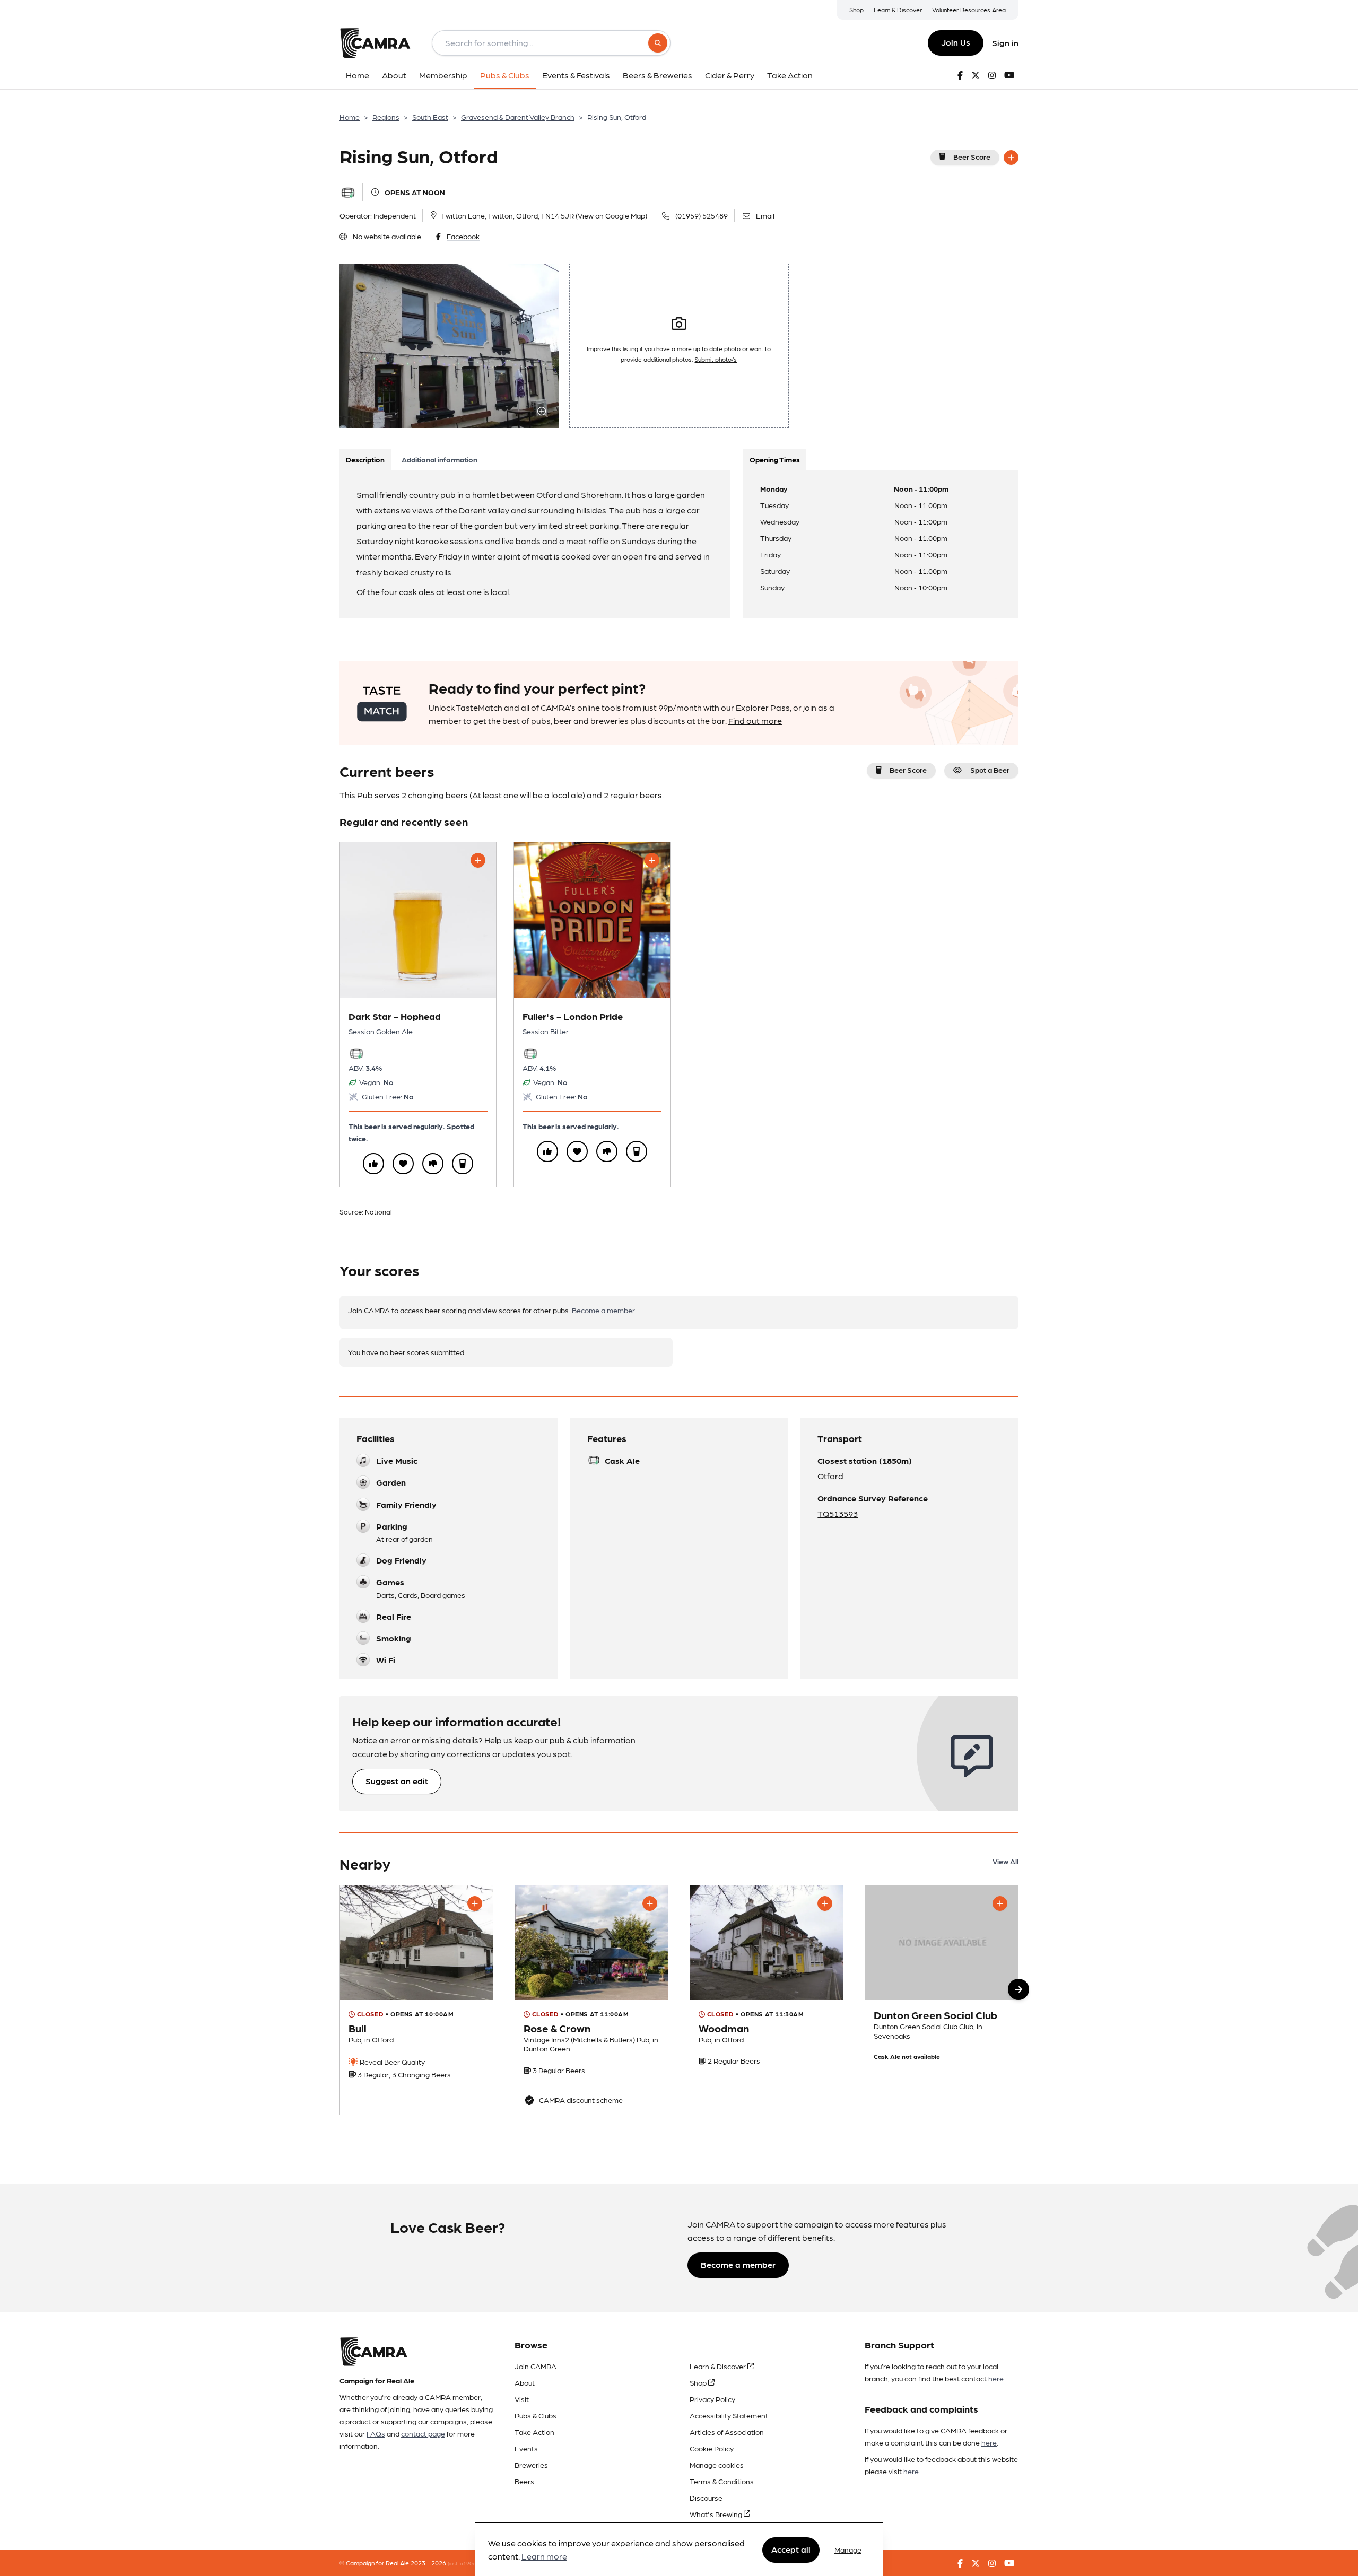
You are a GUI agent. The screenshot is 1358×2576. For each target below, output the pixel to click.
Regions (386, 117)
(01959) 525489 (702, 215)
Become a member (603, 1310)
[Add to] (1011, 158)
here (996, 2378)
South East (430, 117)
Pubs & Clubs (536, 2415)
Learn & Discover (898, 10)
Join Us (956, 42)
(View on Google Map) (611, 215)
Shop (856, 10)
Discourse (706, 2498)
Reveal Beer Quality (391, 2062)
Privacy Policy (712, 2399)
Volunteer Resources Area (969, 10)
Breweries (531, 2465)
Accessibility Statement (729, 2415)
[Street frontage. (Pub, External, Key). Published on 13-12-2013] (416, 2000)
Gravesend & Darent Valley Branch (518, 117)
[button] (1019, 1989)
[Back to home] (375, 43)
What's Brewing (717, 2514)
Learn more (544, 2557)
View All (1006, 1861)
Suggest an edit (397, 1781)
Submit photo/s (716, 359)
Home (350, 117)
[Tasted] (463, 1164)
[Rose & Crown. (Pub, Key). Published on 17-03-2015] (591, 2000)
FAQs (376, 2433)
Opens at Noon (415, 192)
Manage (848, 2549)
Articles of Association (727, 2432)
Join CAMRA (536, 2366)
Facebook (463, 236)
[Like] (373, 1164)
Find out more (755, 721)
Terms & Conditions (722, 2481)
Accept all (791, 2549)
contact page (423, 2433)
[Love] (403, 1164)
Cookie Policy (712, 2448)
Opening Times (775, 459)
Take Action (534, 2432)
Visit (522, 2399)
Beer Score (972, 156)
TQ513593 (838, 1513)
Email (765, 215)
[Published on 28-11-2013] (767, 2000)
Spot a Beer (990, 770)
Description (365, 459)
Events (526, 2448)
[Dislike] (433, 1164)
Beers (524, 2481)
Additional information (439, 459)
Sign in (1005, 43)
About (525, 2382)
